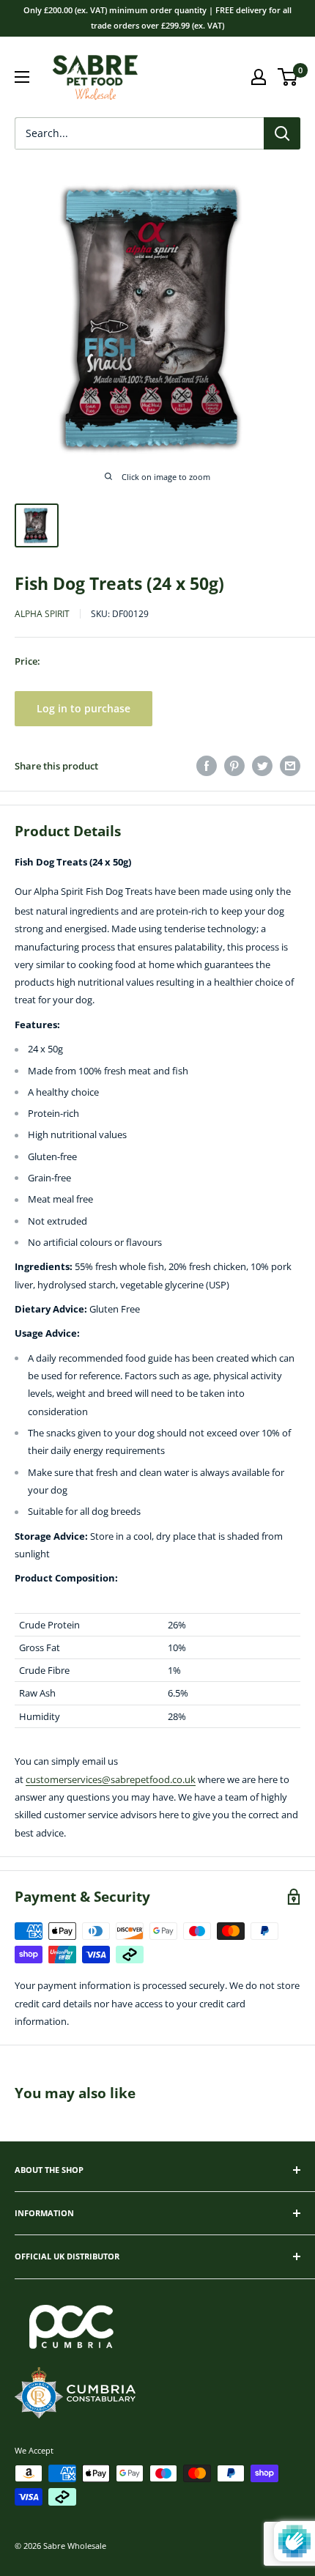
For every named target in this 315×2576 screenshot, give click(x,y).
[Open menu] (22, 77)
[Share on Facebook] (207, 766)
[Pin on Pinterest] (234, 766)
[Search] (282, 133)
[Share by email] (290, 766)
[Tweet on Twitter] (262, 766)
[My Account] (259, 77)
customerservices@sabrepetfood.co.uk (111, 1779)
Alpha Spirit (42, 614)
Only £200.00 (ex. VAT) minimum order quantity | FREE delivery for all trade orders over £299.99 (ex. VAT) (157, 18)
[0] (288, 77)
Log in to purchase (84, 708)
